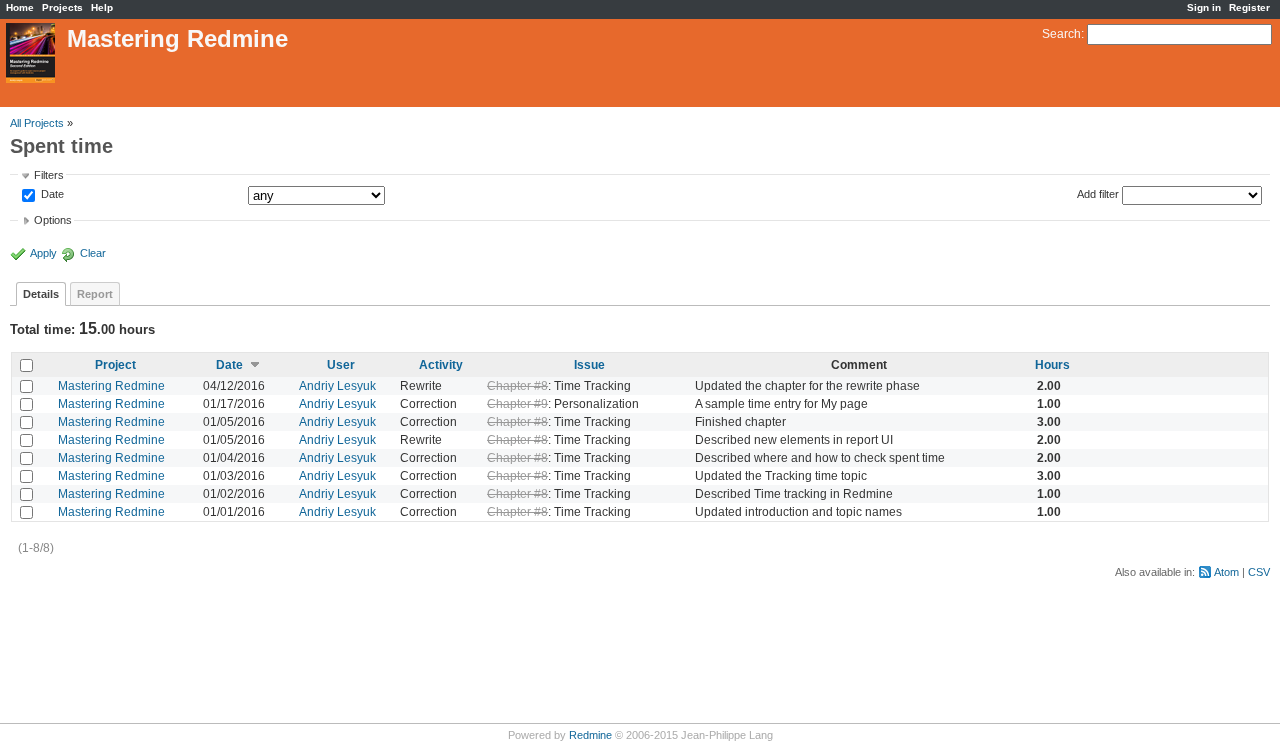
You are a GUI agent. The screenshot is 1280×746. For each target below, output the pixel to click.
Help (102, 7)
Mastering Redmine (111, 386)
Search (1061, 34)
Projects (62, 7)
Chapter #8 (517, 386)
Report (95, 294)
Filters (49, 175)
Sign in (1204, 7)
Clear (93, 253)
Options (53, 220)
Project (115, 365)
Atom (1226, 572)
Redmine (590, 735)
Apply (43, 253)
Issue (589, 365)
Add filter (1098, 194)
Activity (441, 365)
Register (1249, 7)
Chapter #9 (517, 404)
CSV (1259, 572)
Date (51, 195)
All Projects (37, 123)
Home (20, 7)
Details (41, 294)
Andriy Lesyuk (337, 386)
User (341, 365)
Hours (1052, 365)
